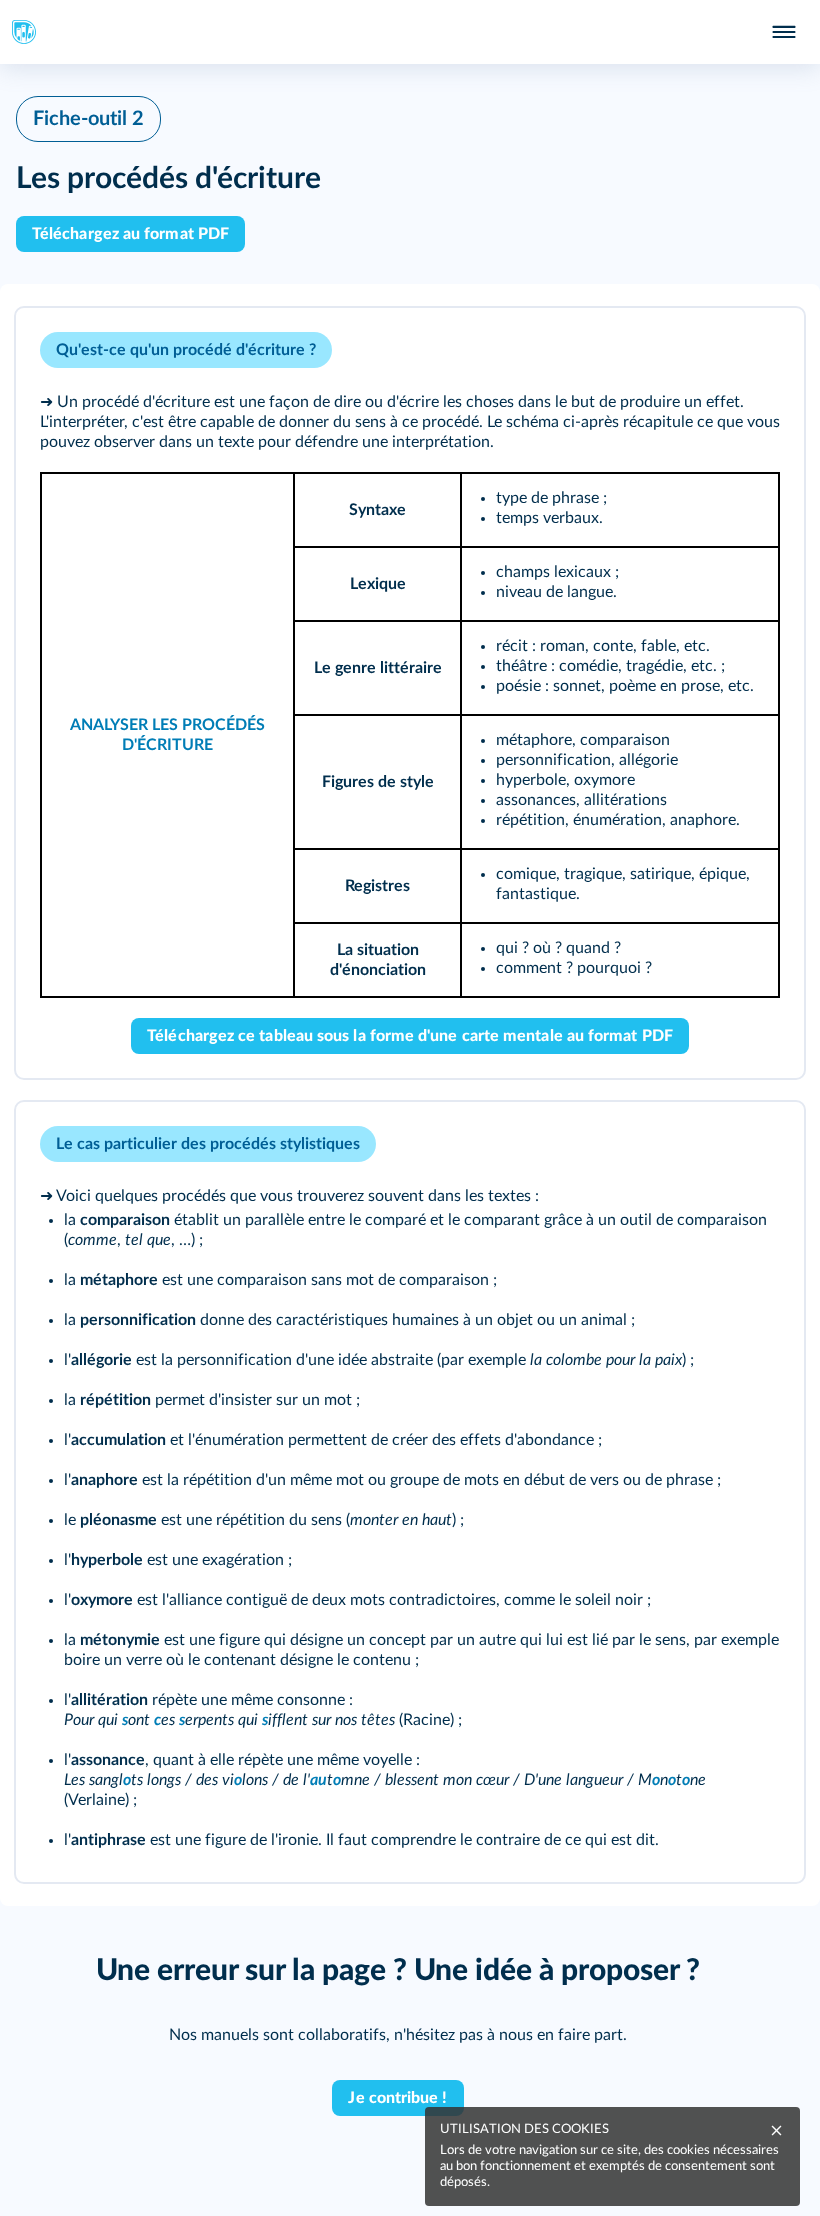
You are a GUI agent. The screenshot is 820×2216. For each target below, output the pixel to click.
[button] (410, 693)
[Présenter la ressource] (758, 350)
